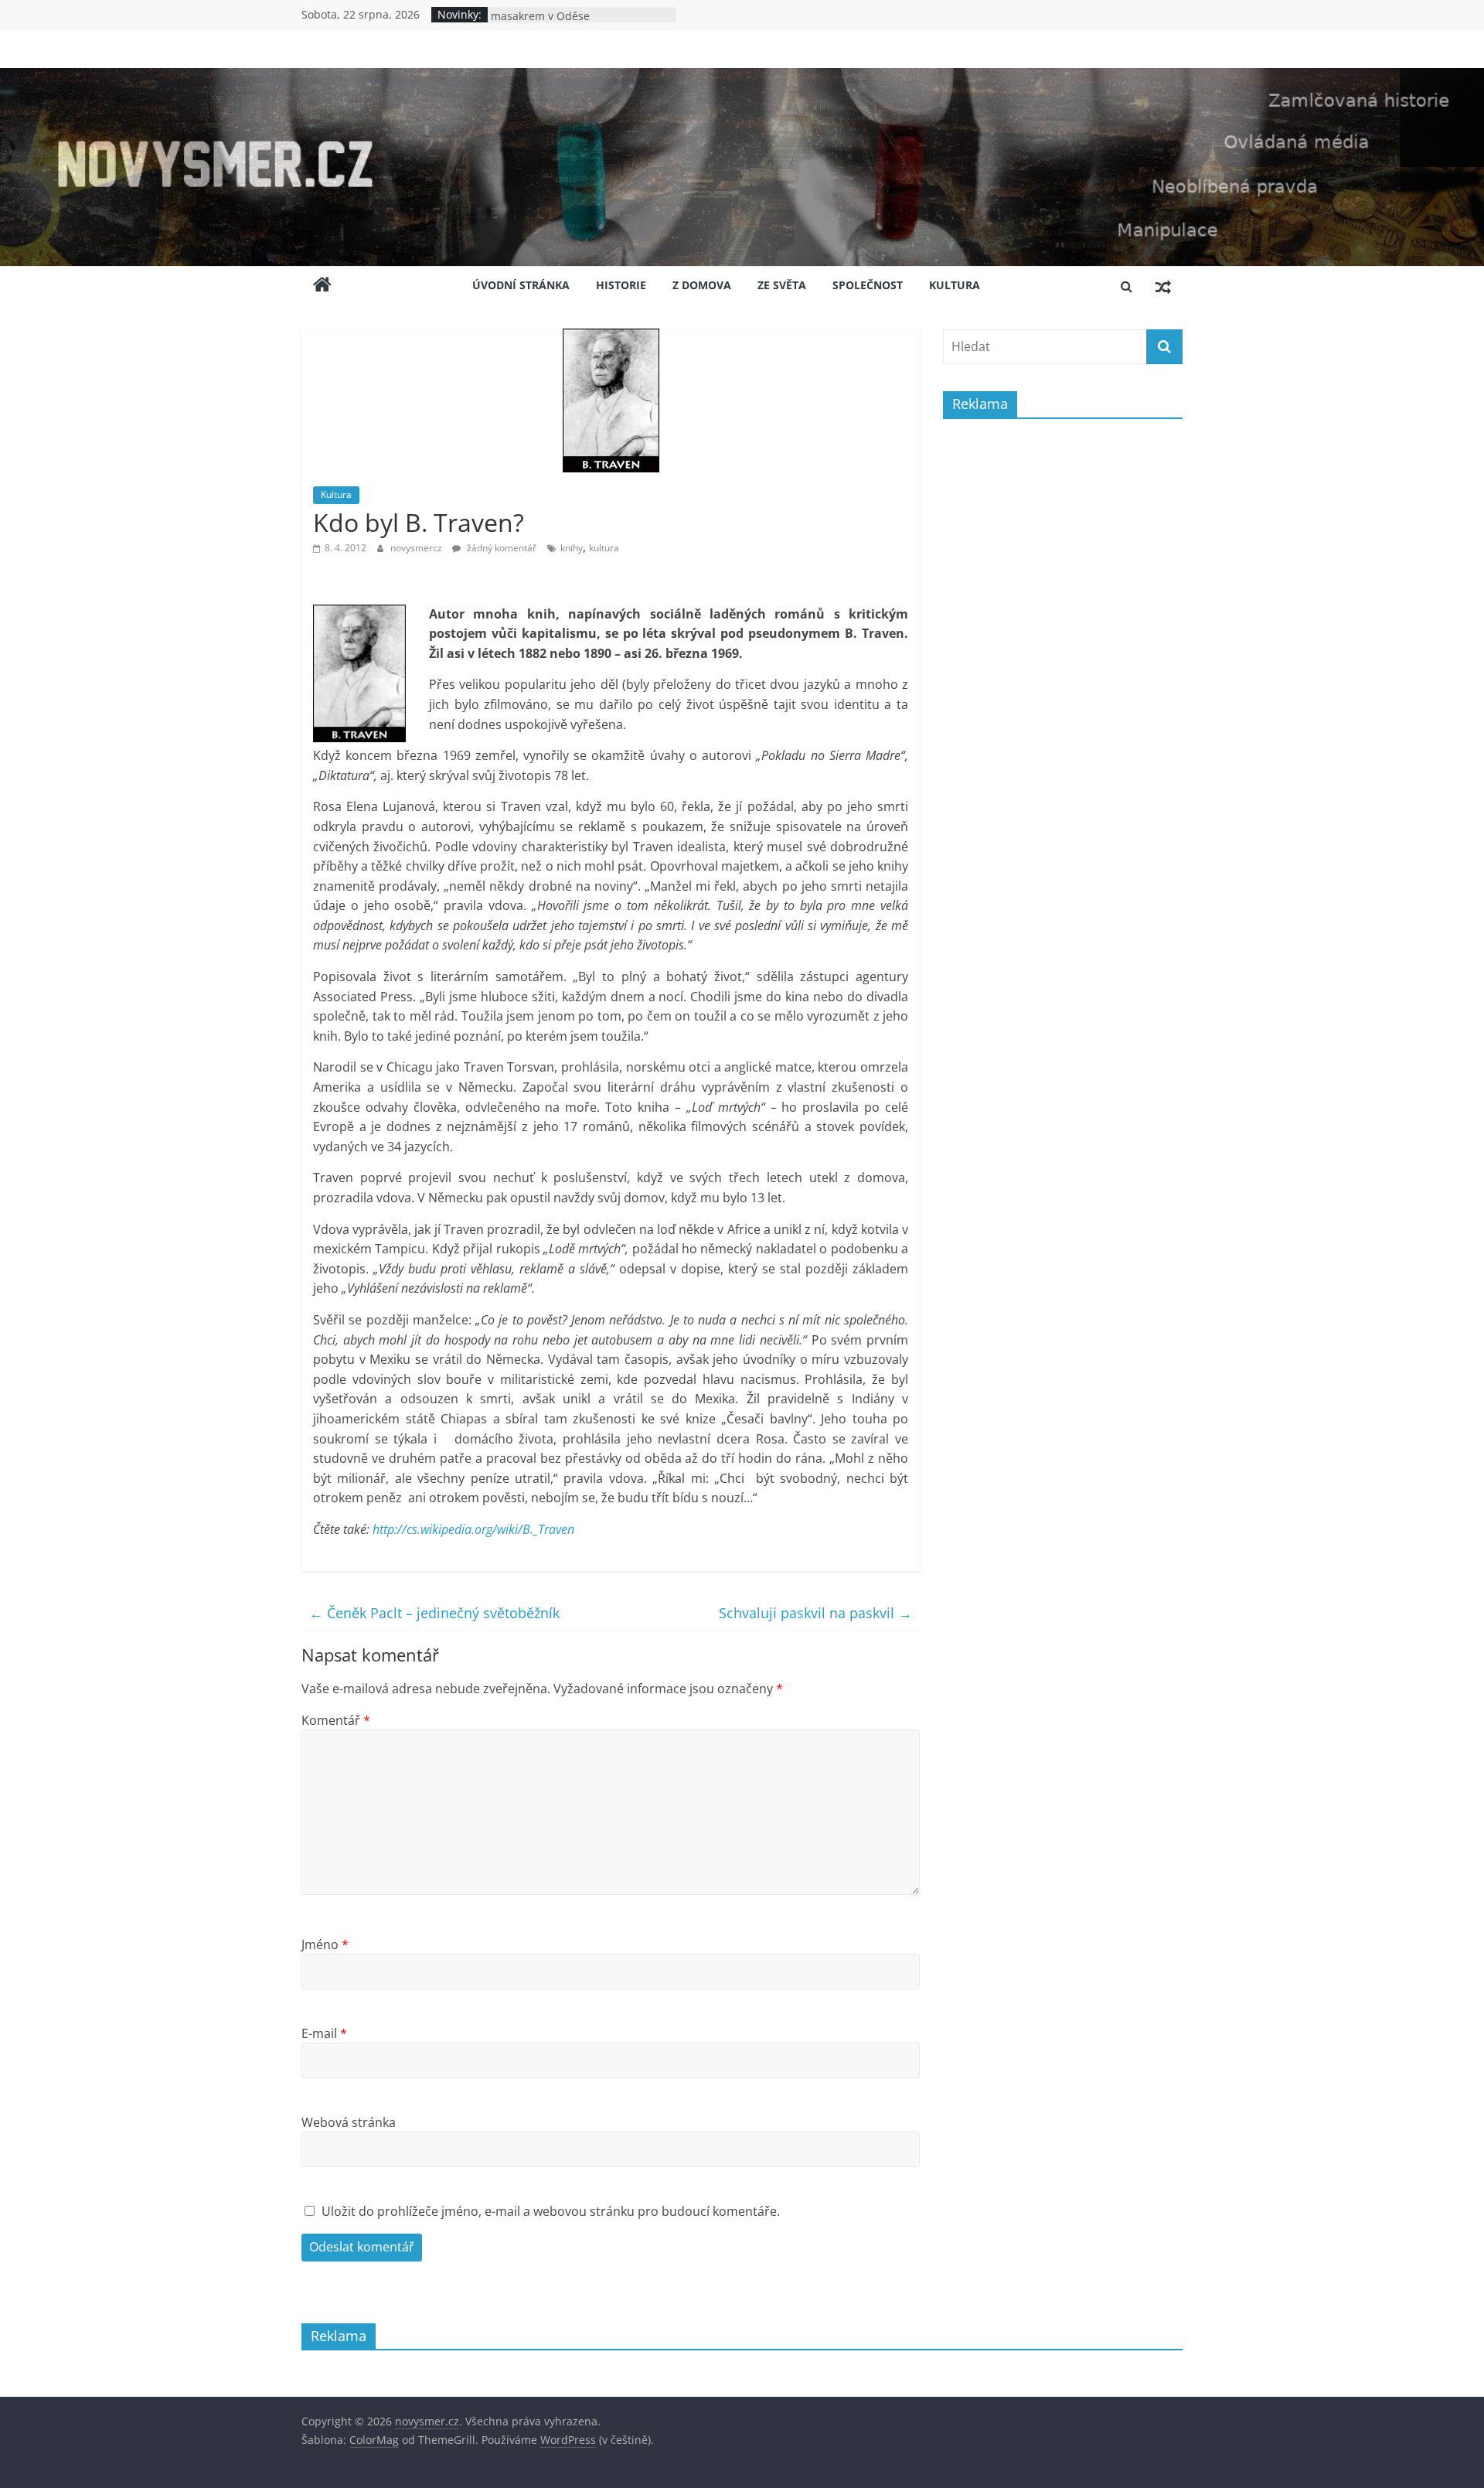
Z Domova (702, 285)
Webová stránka (349, 2122)
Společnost (868, 285)
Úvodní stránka (521, 285)
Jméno (325, 1944)
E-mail (324, 2033)
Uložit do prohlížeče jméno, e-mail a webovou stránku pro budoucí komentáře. (551, 2211)
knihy (572, 548)
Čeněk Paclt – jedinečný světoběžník (434, 1613)
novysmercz (417, 548)
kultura (604, 548)
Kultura (955, 285)
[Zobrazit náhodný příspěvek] (1163, 286)
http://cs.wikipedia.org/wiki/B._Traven (473, 1529)
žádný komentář (500, 548)
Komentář (336, 1720)
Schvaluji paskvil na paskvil (815, 1613)
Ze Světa (782, 285)
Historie (621, 285)
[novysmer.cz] (742, 77)
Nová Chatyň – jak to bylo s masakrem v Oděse (560, 22)
